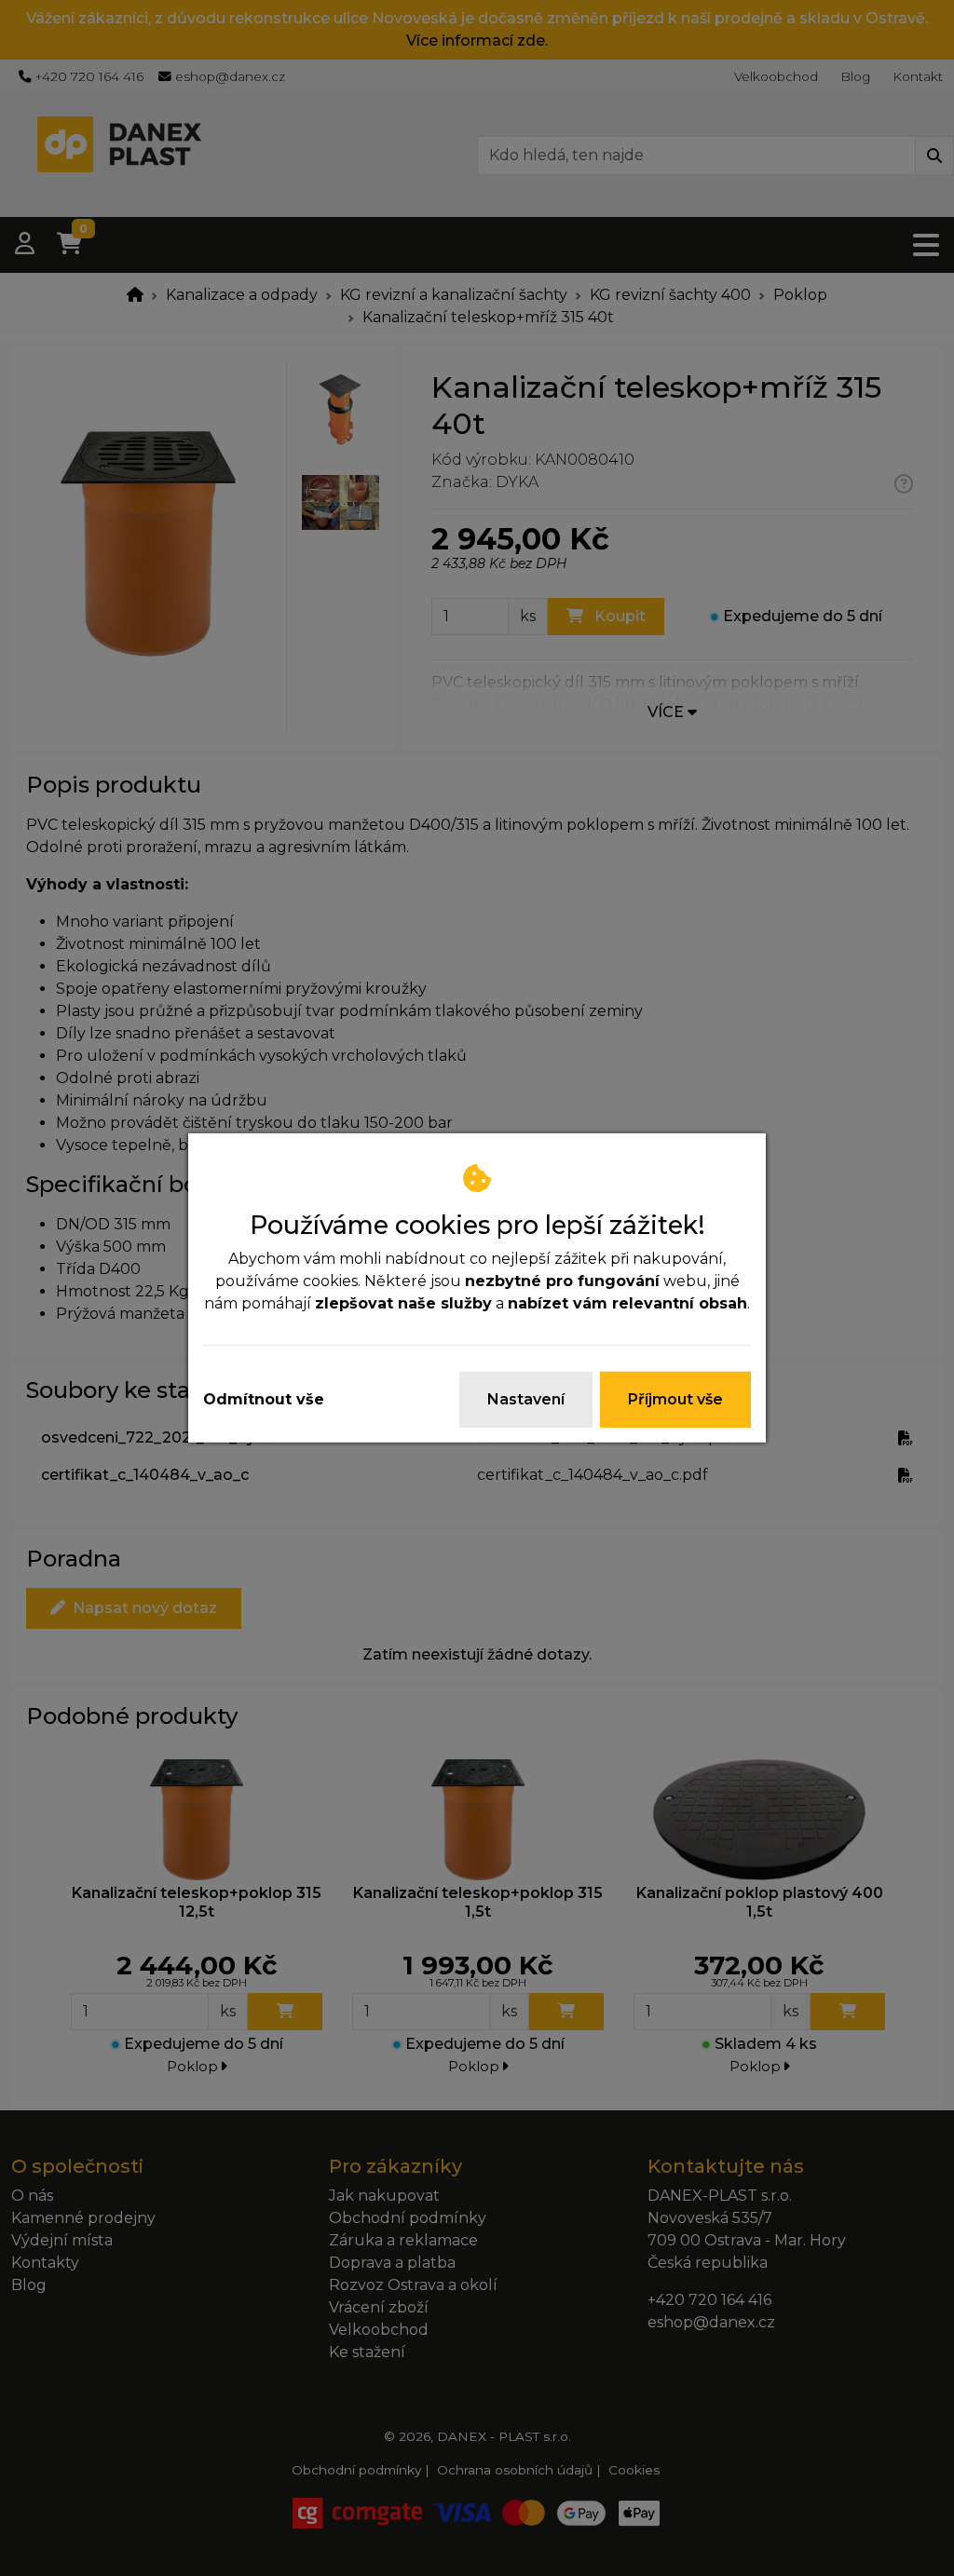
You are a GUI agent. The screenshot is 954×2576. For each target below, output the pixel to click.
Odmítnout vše (264, 1399)
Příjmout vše (675, 1399)
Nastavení (526, 1399)
